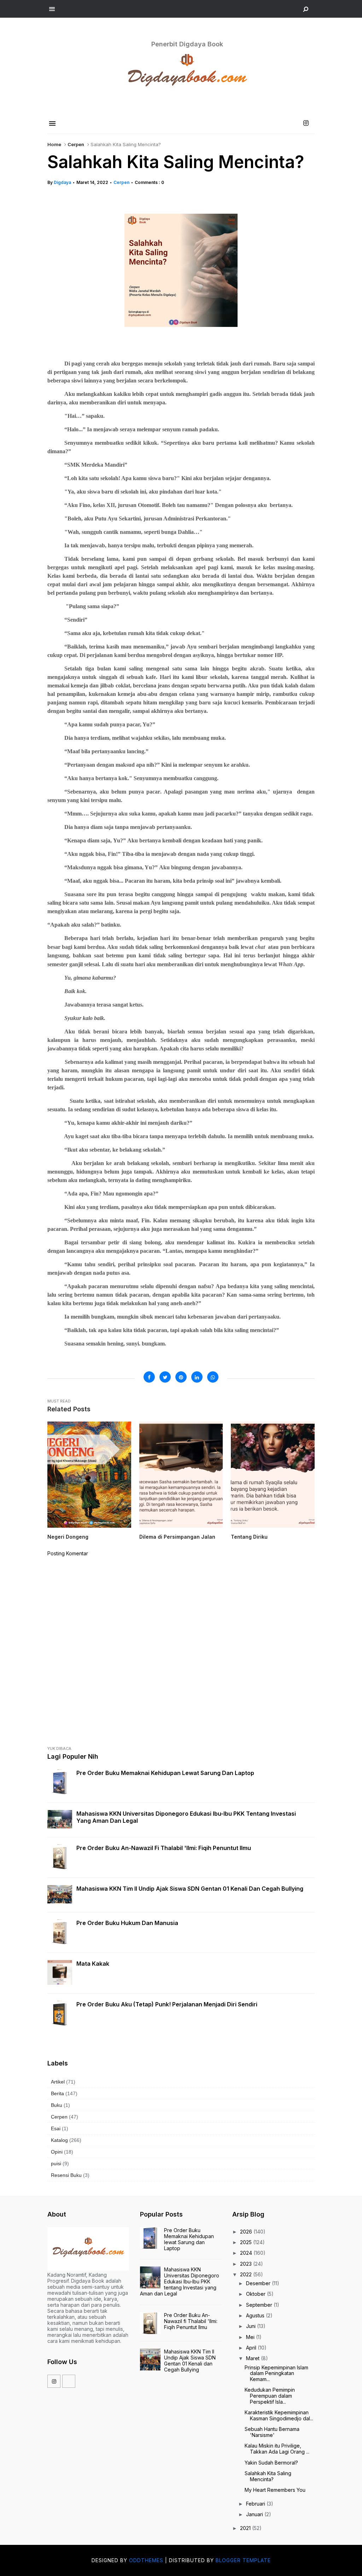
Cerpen (76, 144)
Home (54, 144)
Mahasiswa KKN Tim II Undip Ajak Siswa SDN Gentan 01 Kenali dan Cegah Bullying (190, 1889)
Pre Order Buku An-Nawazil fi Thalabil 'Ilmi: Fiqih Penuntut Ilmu (164, 1848)
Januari (255, 2514)
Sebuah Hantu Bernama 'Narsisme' (272, 2432)
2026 (247, 2232)
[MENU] (52, 9)
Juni (252, 2326)
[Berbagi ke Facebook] (149, 1377)
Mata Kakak (93, 1964)
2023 (247, 2264)
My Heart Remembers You (275, 2490)
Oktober (256, 2294)
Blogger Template (243, 2560)
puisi (56, 2163)
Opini (57, 2152)
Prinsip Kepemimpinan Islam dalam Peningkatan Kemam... (276, 2373)
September (260, 2305)
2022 (247, 2274)
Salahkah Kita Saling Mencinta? (268, 2476)
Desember (259, 2283)
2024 (247, 2253)
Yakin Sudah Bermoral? (271, 2463)
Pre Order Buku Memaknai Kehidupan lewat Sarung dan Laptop (165, 1773)
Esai (56, 2128)
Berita (57, 2093)
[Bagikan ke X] (165, 1377)
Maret (253, 2358)
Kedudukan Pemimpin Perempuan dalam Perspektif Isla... (270, 2396)
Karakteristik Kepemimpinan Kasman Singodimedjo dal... (279, 2415)
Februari (256, 2504)
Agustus (256, 2315)
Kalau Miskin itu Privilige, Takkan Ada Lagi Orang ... (277, 2449)
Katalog (59, 2140)
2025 (247, 2242)
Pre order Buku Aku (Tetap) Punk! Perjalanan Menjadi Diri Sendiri (167, 2004)
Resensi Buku (66, 2175)
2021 (246, 2528)
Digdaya (62, 182)
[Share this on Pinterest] (181, 1377)
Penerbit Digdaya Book (187, 44)
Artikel (58, 2082)
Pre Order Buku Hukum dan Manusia (127, 1923)
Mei (251, 2337)
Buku (57, 2105)
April (252, 2348)
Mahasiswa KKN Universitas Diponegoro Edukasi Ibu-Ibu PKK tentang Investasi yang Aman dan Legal (186, 1817)
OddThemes (146, 2560)
